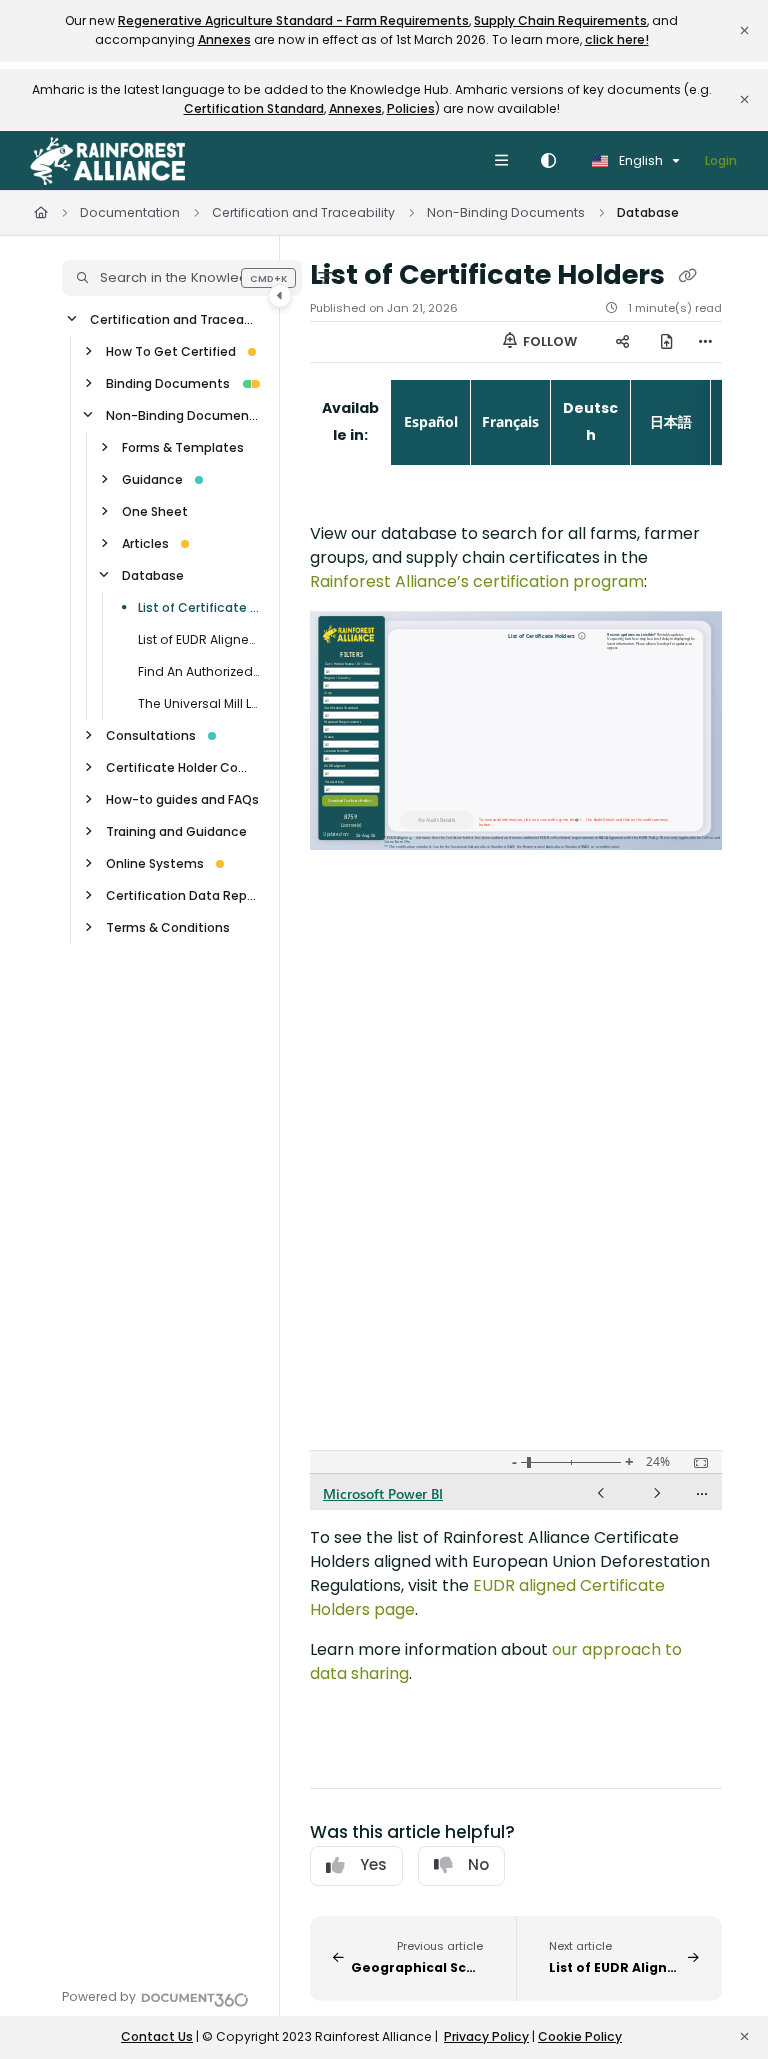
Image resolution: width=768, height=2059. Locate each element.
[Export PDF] (666, 342)
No (478, 1864)
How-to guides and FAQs (182, 799)
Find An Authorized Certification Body (199, 671)
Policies (411, 108)
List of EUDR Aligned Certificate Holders (199, 639)
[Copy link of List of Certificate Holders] (687, 276)
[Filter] (325, 278)
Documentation (130, 212)
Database (648, 212)
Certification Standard (254, 108)
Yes (373, 1864)
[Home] (107, 161)
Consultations (151, 735)
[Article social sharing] (622, 342)
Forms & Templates (183, 447)
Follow (548, 341)
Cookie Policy (580, 2036)
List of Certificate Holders (199, 607)
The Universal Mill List (199, 703)
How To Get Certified (171, 351)
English (639, 160)
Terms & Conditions (168, 927)
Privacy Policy (486, 2036)
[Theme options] (548, 161)
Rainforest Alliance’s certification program (477, 581)
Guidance (152, 479)
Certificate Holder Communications (183, 767)
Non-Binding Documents (506, 212)
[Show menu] (501, 161)
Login (721, 160)
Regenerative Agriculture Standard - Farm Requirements (293, 20)
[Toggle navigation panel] (280, 296)
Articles (145, 543)
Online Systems (155, 863)
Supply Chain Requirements (560, 20)
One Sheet (155, 511)
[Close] (744, 31)
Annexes (224, 39)
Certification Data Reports (183, 895)
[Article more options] (706, 342)
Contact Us (157, 2036)
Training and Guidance (176, 831)
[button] (182, 278)
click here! (617, 39)
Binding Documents (168, 383)
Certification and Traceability (303, 212)
